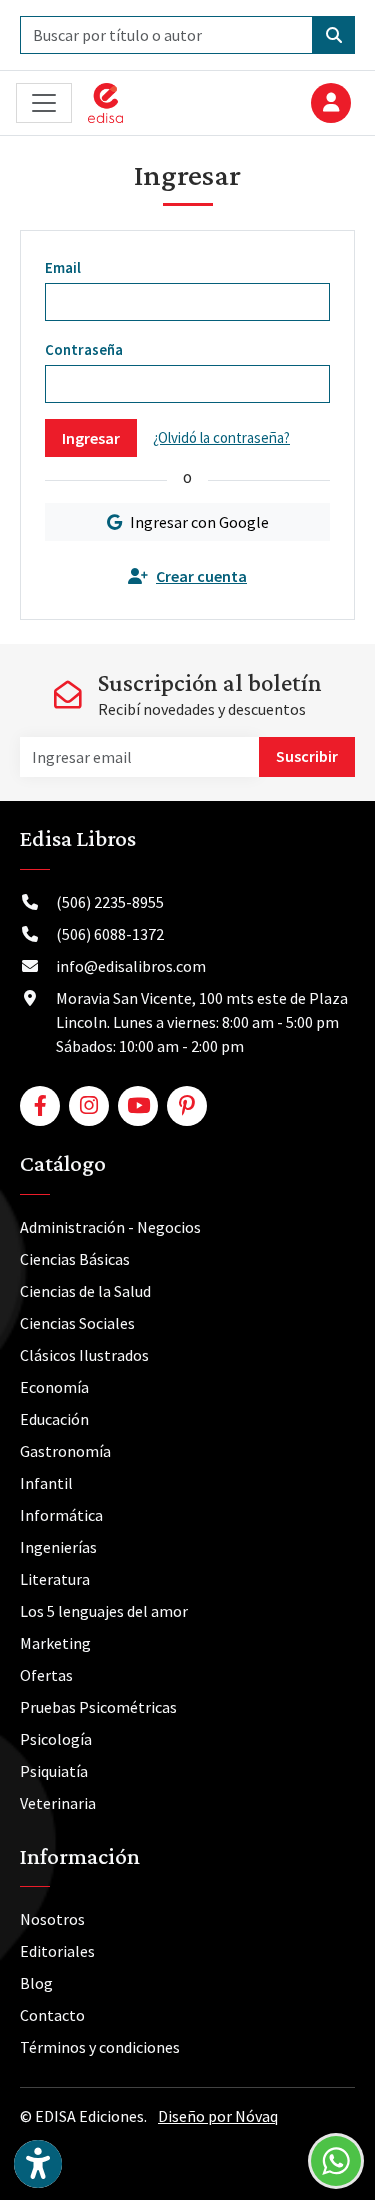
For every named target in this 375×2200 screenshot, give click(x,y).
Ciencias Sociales (77, 1323)
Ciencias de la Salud (85, 1291)
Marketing (55, 1643)
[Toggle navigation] (44, 103)
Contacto (52, 2015)
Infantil (46, 1483)
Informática (61, 1515)
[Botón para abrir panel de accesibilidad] (38, 2164)
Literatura (55, 1579)
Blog (36, 1983)
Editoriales (57, 1951)
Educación (54, 1419)
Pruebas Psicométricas (98, 1707)
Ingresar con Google (199, 522)
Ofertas (46, 1675)
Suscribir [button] (307, 756)
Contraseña (84, 349)
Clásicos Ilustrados (84, 1355)
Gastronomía (65, 1451)
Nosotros (52, 1919)
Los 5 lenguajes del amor (104, 1611)
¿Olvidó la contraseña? (221, 437)
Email (63, 267)
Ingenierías (58, 1547)
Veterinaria (58, 1803)
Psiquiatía (54, 1771)
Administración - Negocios (110, 1227)
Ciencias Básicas (75, 1259)
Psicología (56, 1739)
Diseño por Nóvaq (218, 2116)
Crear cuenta (201, 576)
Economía (54, 1387)
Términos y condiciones (100, 2047)
